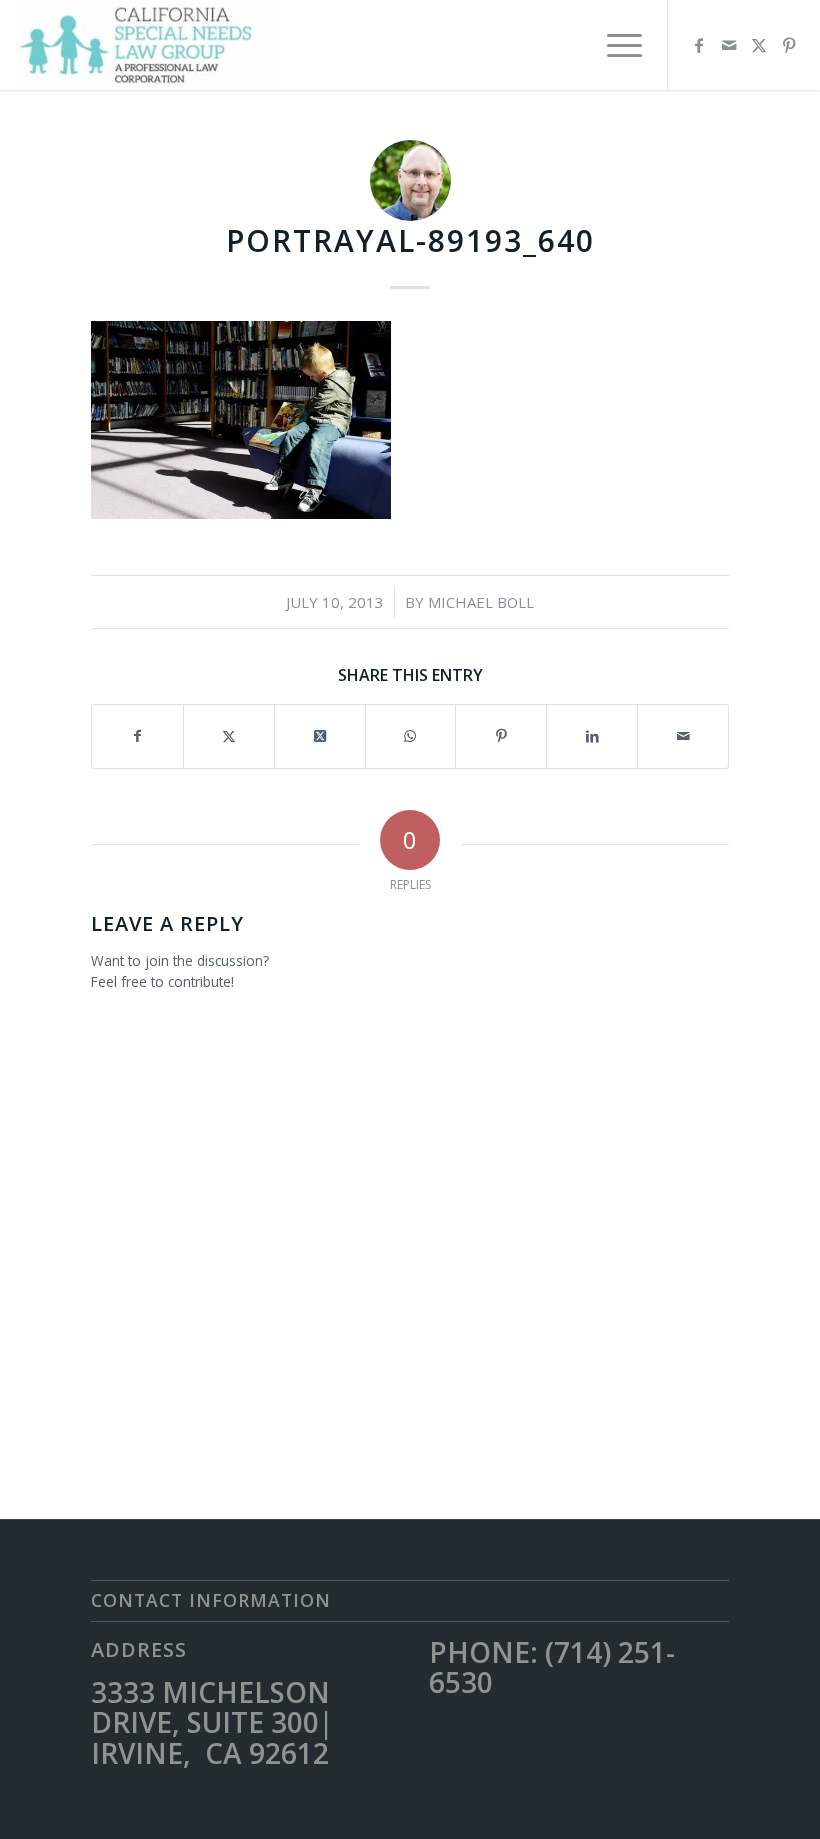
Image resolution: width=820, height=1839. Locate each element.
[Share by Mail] (683, 736)
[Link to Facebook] (699, 45)
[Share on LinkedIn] (592, 736)
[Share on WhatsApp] (411, 736)
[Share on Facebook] (137, 736)
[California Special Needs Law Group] (144, 45)
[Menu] (614, 45)
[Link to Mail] (729, 45)
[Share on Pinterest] (501, 736)
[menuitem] (614, 45)
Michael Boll (481, 602)
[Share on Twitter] (229, 736)
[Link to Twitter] (759, 45)
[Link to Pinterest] (789, 45)
